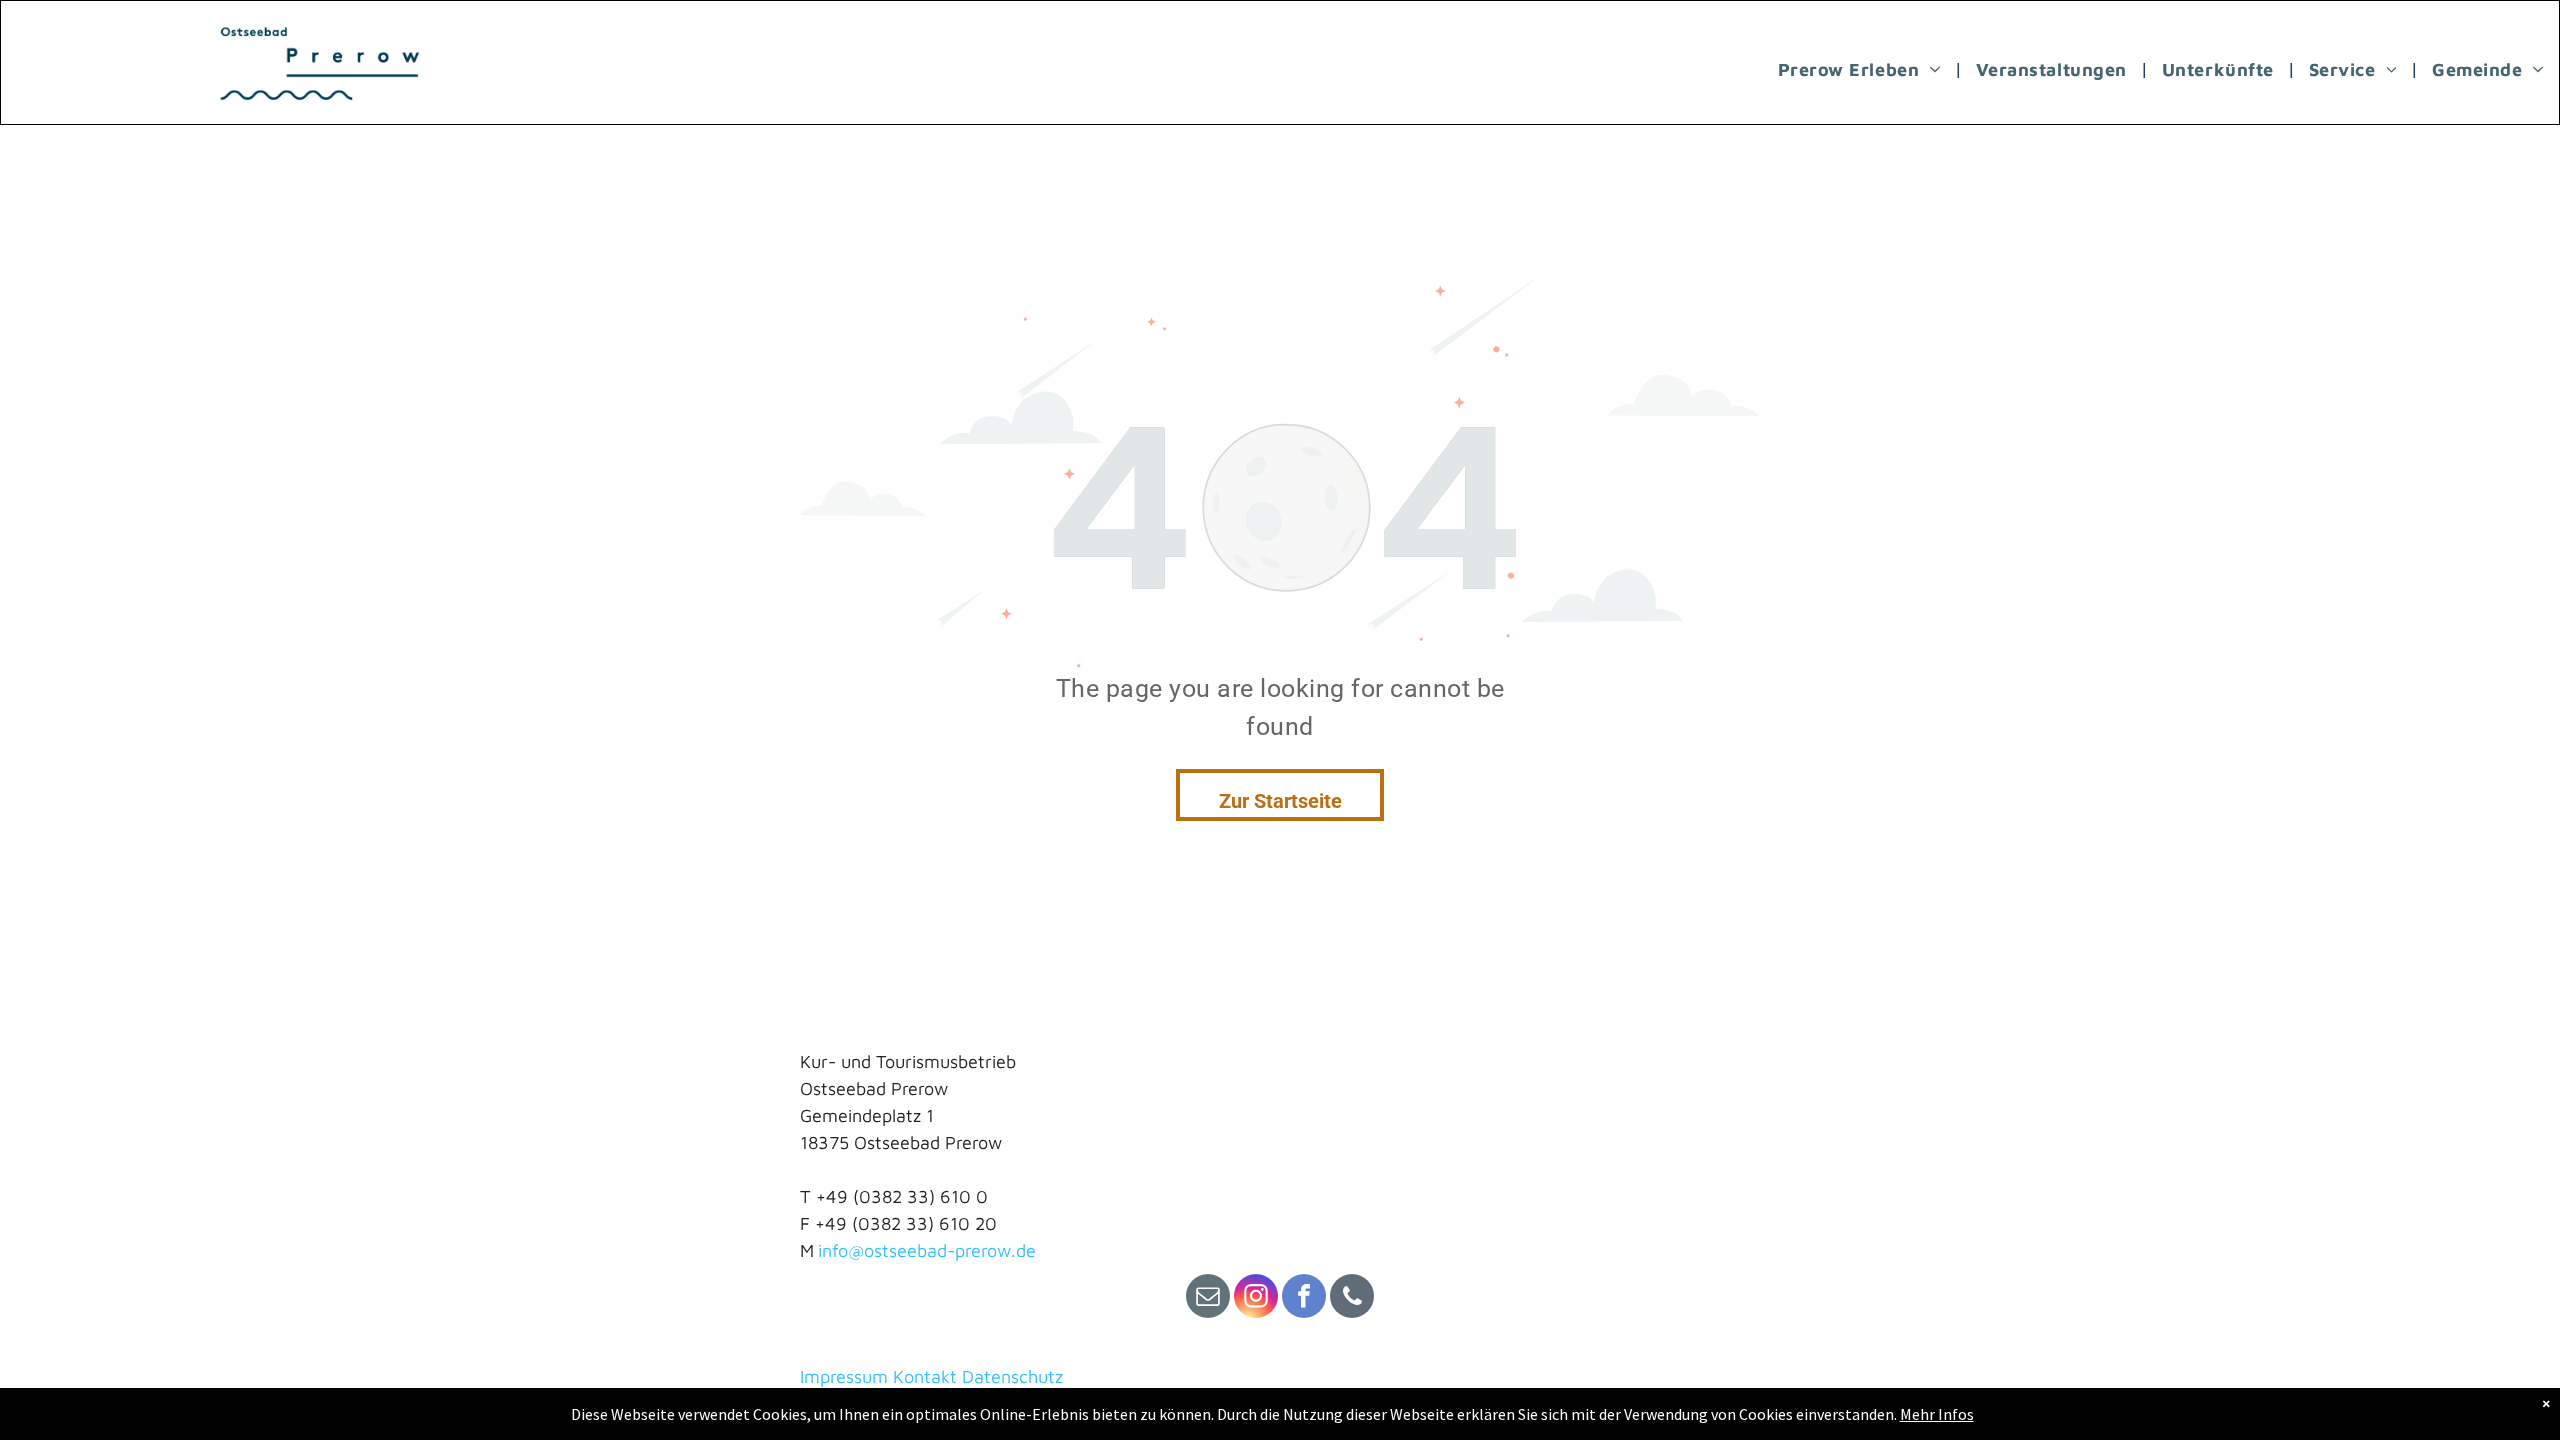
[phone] (1352, 1298)
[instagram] (1256, 1298)
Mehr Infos (1937, 1414)
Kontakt (925, 1376)
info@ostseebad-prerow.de (927, 1250)
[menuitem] (1862, 69)
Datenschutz (1012, 1376)
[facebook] (1304, 1298)
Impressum (844, 1376)
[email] (1208, 1298)
